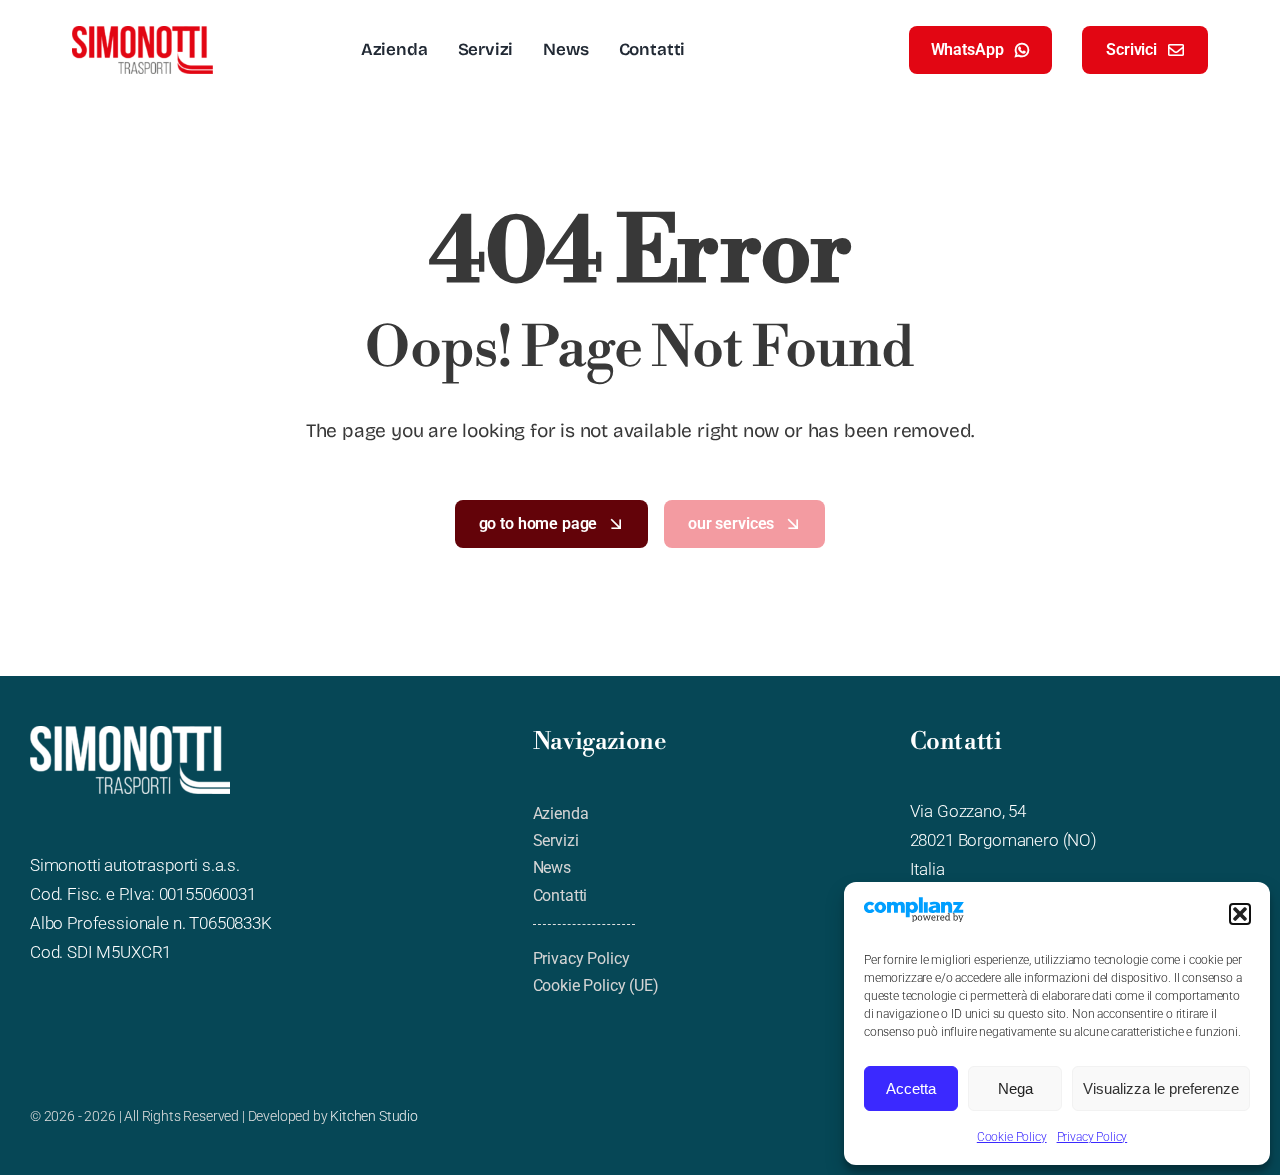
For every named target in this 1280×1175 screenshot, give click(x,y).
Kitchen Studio (374, 1116)
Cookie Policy (1012, 1137)
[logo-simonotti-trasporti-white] (130, 734)
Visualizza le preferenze (1161, 1088)
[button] (1240, 914)
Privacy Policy (1092, 1137)
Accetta (911, 1088)
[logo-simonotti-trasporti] (142, 34)
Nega (1015, 1088)
